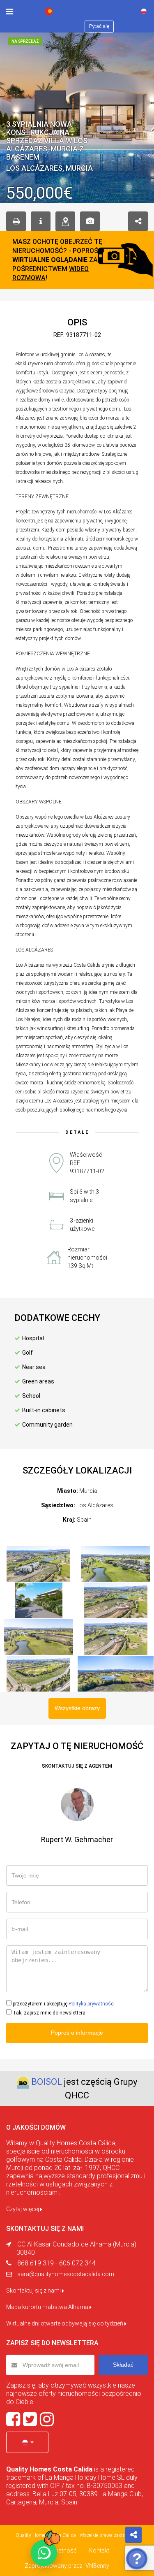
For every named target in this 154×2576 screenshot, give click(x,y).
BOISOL (47, 2082)
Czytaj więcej (23, 2209)
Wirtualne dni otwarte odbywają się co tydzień (65, 2323)
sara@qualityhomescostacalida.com (66, 2274)
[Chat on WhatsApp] (44, 2553)
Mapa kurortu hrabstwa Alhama (48, 2307)
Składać (123, 2365)
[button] (27, 2442)
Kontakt (99, 2550)
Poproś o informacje (77, 2033)
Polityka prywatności (92, 2004)
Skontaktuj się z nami (34, 2291)
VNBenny (97, 2566)
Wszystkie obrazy (77, 1708)
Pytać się (99, 26)
